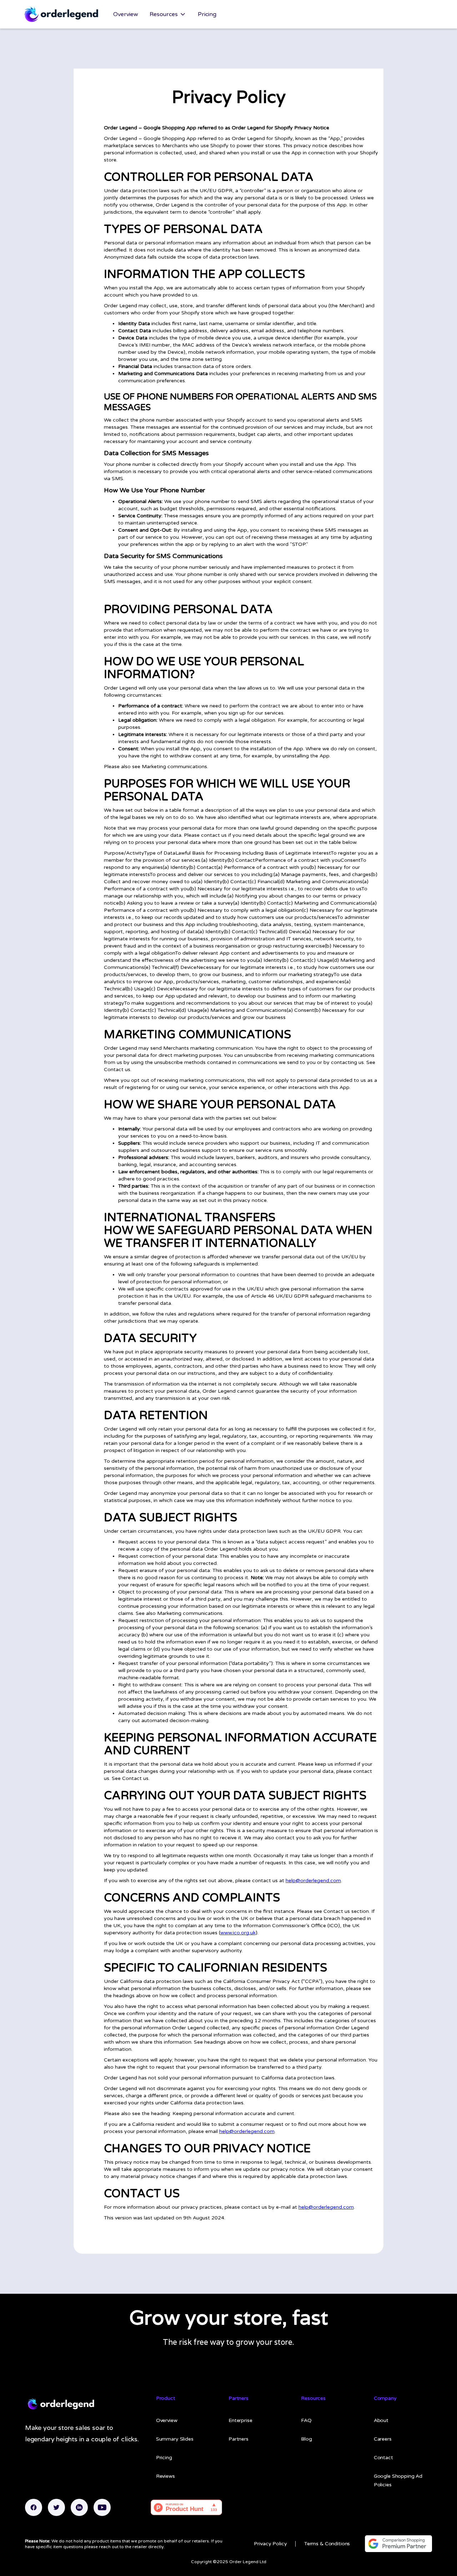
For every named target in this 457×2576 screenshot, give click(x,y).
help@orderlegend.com (313, 1881)
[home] (61, 14)
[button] (168, 14)
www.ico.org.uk (238, 1933)
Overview (126, 14)
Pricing (207, 14)
